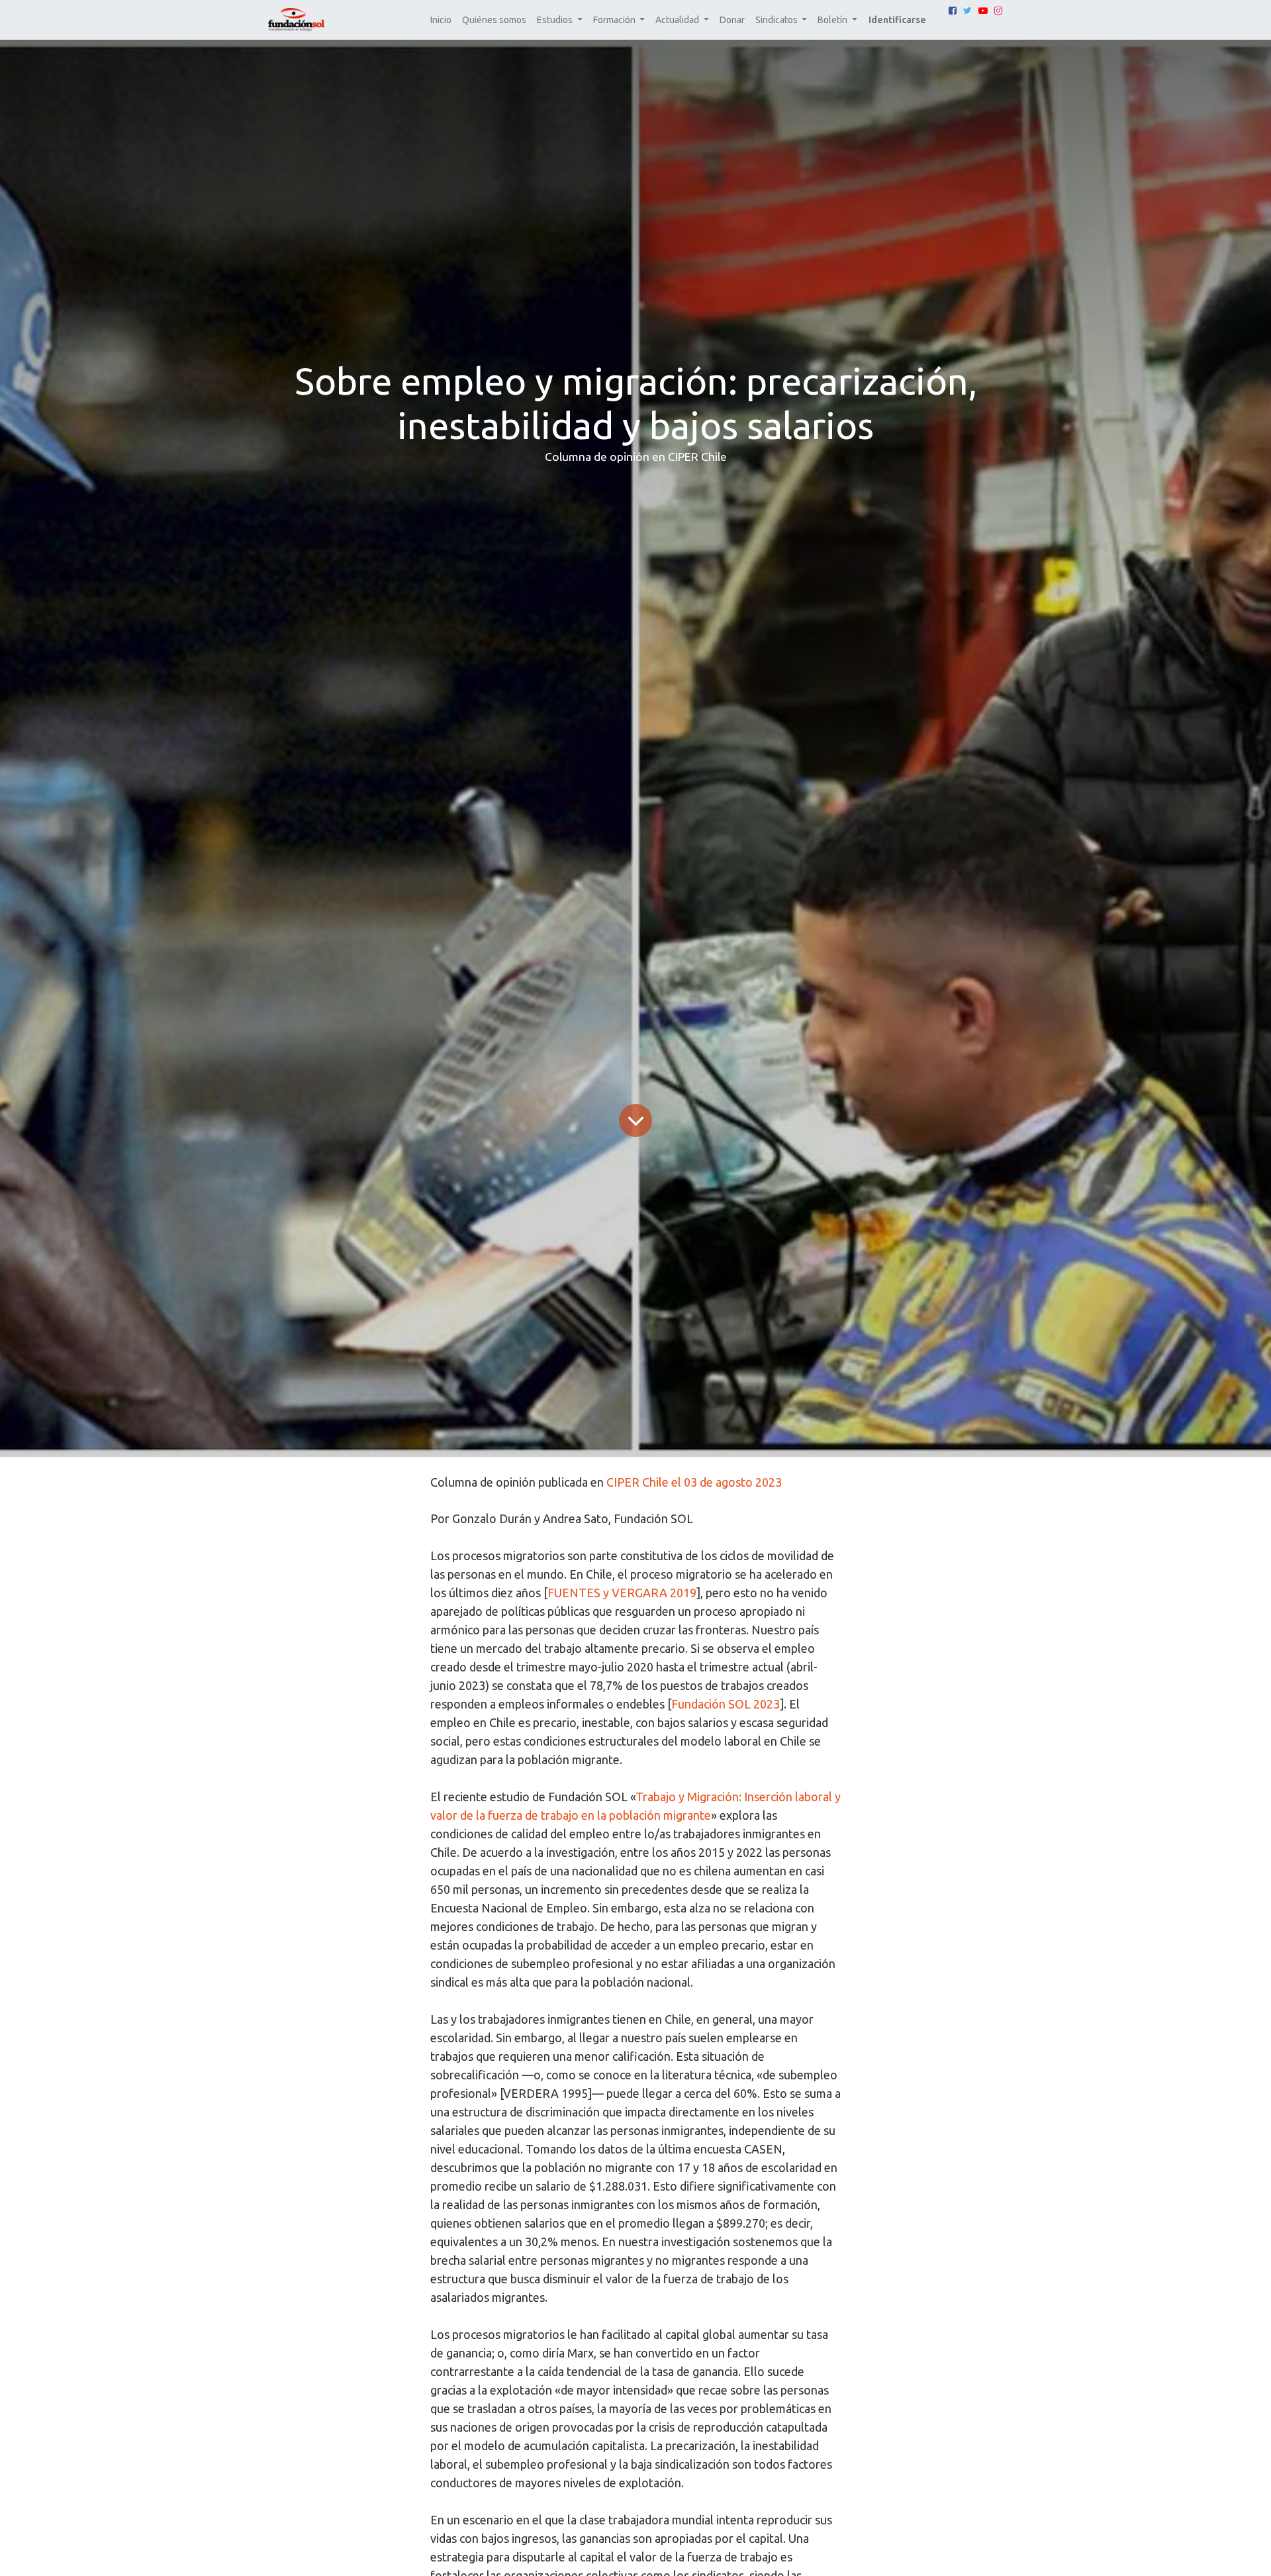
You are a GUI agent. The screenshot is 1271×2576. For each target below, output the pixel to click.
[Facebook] (953, 11)
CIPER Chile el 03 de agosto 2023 (694, 1482)
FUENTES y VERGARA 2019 (622, 1593)
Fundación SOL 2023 (726, 1704)
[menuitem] (441, 20)
